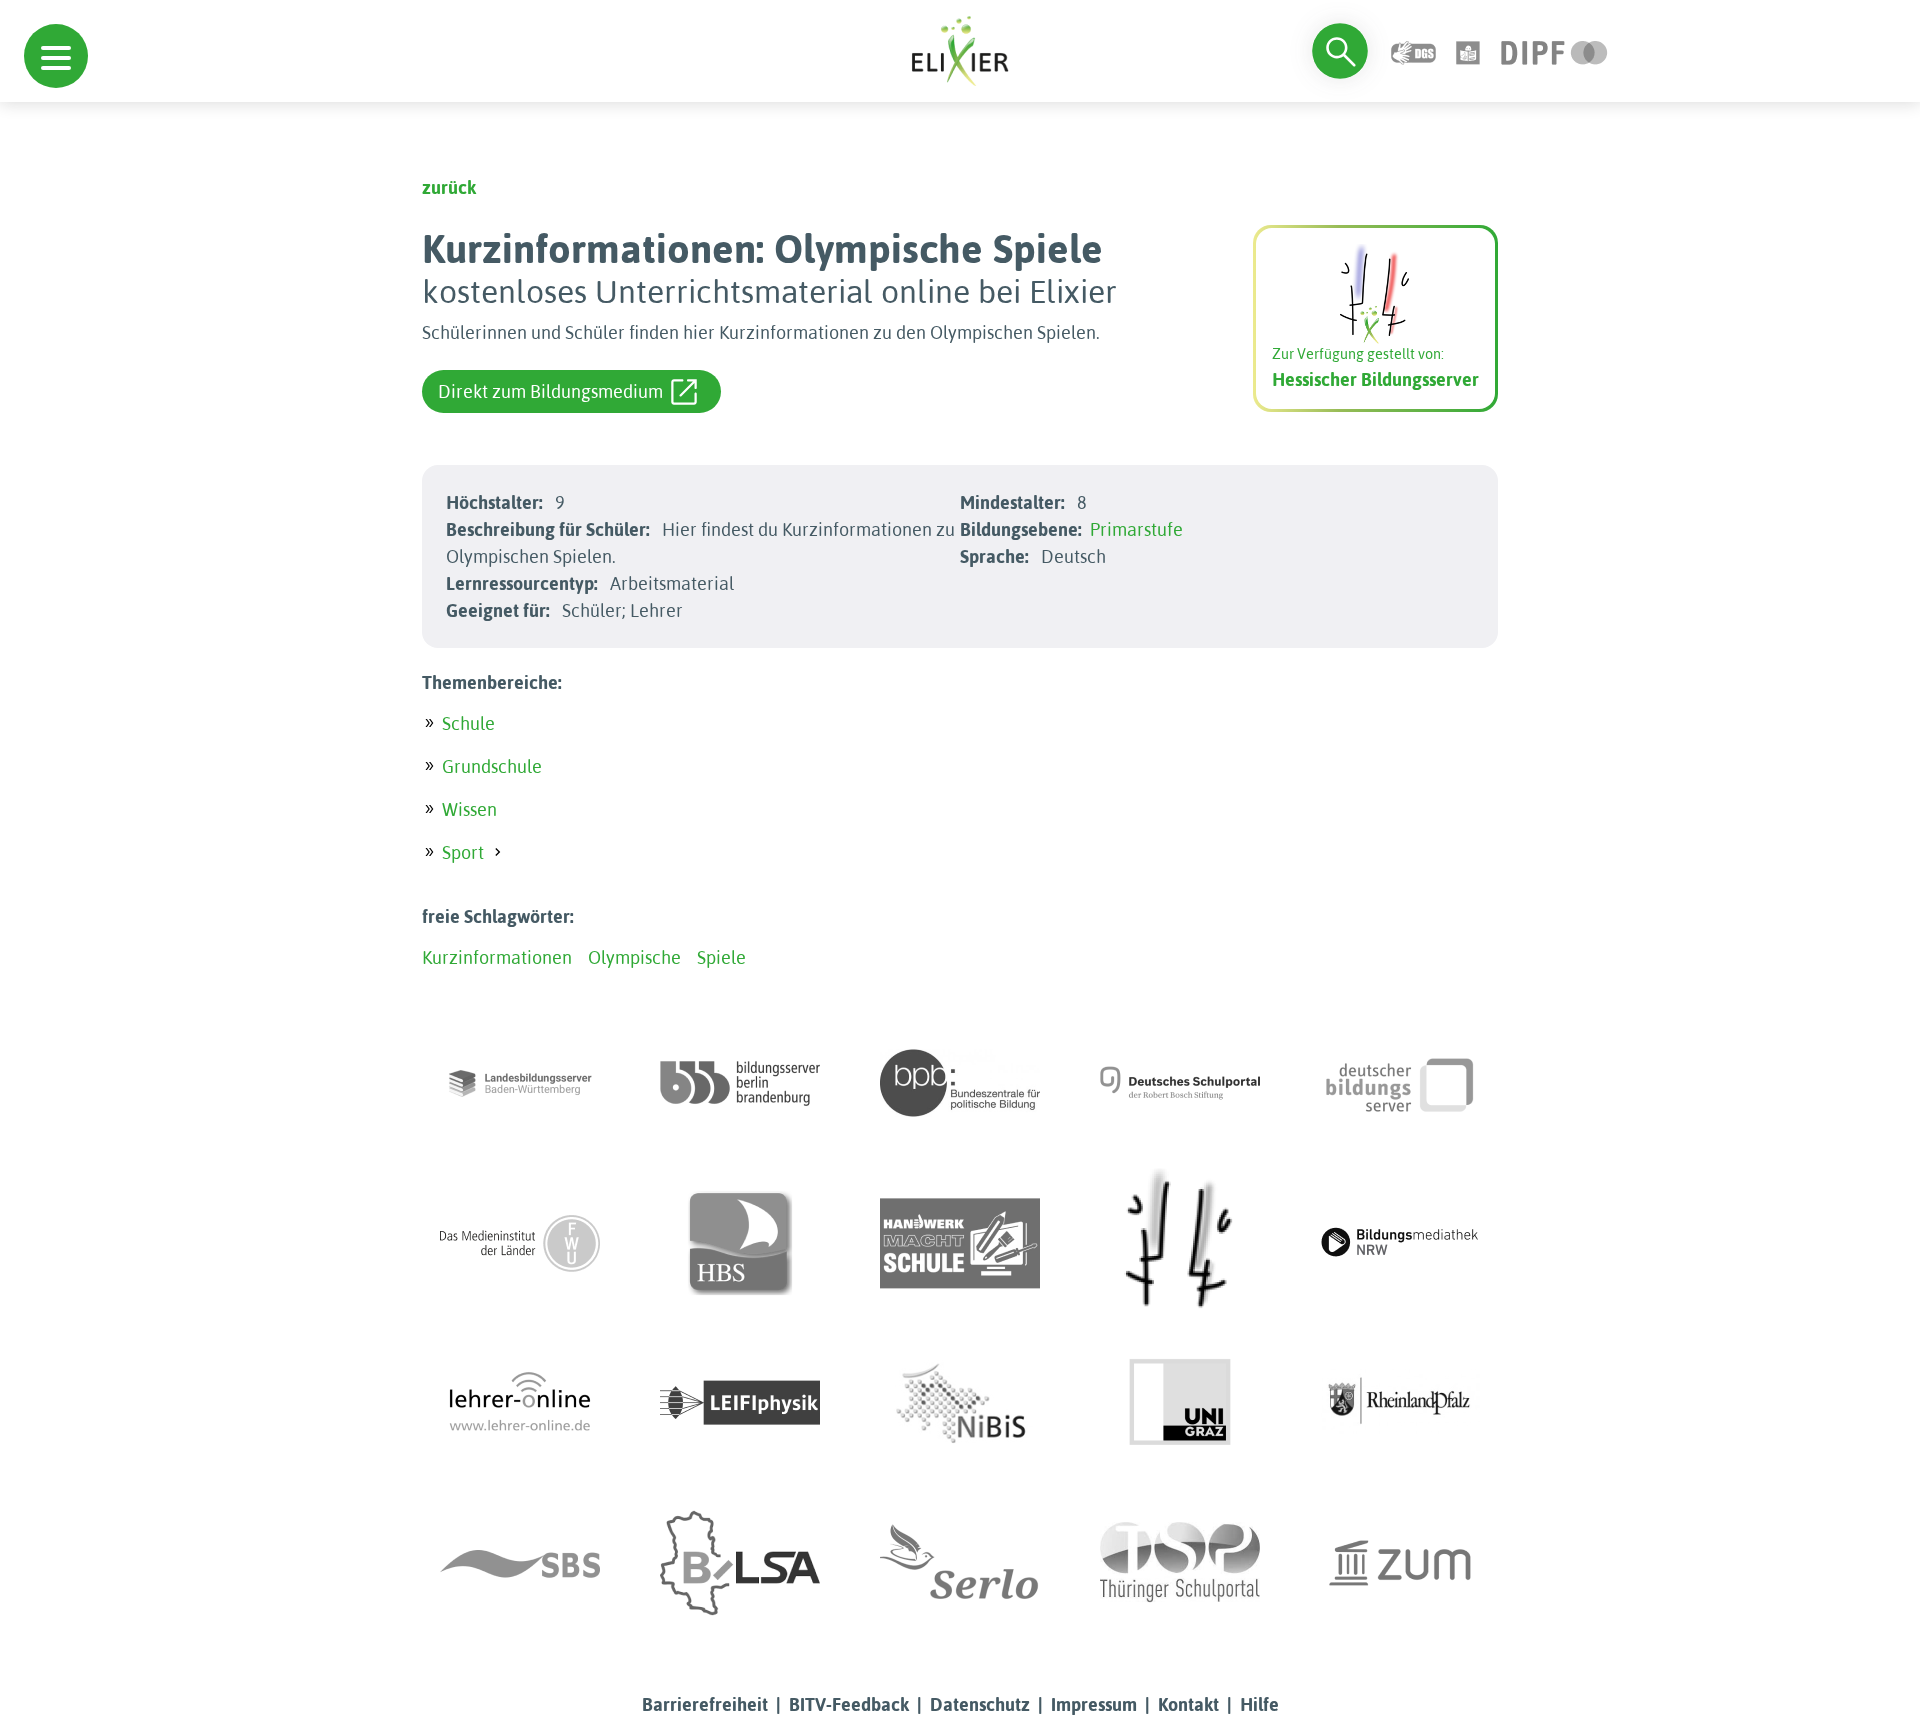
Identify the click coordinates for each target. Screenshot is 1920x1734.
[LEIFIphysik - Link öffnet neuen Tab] (740, 1403)
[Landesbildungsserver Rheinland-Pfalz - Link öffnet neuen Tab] (1400, 1403)
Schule (468, 723)
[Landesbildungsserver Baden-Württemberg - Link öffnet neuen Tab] (520, 1083)
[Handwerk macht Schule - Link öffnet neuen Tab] (960, 1243)
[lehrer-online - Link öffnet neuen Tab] (520, 1403)
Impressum (1094, 1704)
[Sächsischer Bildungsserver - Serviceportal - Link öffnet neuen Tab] (520, 1563)
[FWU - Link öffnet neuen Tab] (520, 1243)
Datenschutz (980, 1704)
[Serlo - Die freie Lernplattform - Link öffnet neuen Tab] (960, 1563)
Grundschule (492, 766)
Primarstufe (1136, 529)
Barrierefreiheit (705, 1704)
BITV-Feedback (849, 1704)
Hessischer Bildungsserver (1375, 379)
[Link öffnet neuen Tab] (1554, 50)
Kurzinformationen (497, 957)
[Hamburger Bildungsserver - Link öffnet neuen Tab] (740, 1243)
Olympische (634, 957)
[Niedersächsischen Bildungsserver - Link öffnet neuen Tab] (960, 1403)
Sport (463, 852)
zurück (449, 187)
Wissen (469, 809)
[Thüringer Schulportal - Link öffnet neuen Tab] (1180, 1563)
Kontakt (1188, 1704)
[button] (56, 56)
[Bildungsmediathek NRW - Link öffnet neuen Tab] (1400, 1243)
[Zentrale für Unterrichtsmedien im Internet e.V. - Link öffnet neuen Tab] (1400, 1563)
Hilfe (1259, 1704)
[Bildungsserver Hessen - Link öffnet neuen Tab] (1180, 1243)
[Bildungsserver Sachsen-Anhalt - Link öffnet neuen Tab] (740, 1563)
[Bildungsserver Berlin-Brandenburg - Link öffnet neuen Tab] (740, 1083)
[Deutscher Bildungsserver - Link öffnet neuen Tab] (1400, 1083)
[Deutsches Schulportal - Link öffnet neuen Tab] (1180, 1083)
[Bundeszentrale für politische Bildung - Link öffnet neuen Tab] (960, 1083)
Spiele (721, 957)
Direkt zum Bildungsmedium (550, 391)
